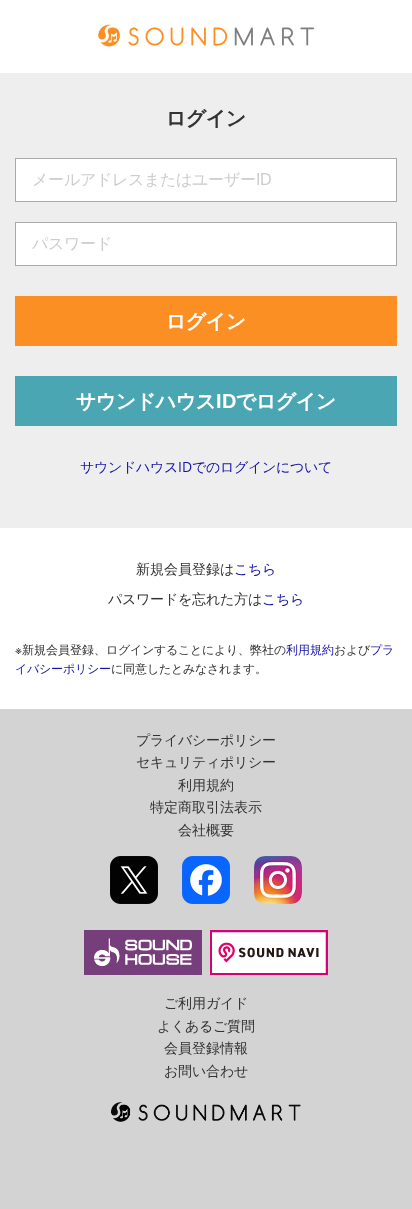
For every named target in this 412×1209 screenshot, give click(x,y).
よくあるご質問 (206, 1025)
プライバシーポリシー (206, 739)
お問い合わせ (206, 1070)
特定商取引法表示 (206, 806)
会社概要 (206, 829)
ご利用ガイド (206, 1002)
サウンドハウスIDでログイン (206, 401)
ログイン (206, 321)
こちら (255, 568)
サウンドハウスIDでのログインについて (206, 466)
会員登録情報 (206, 1047)
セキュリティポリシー (206, 761)
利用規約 (310, 649)
